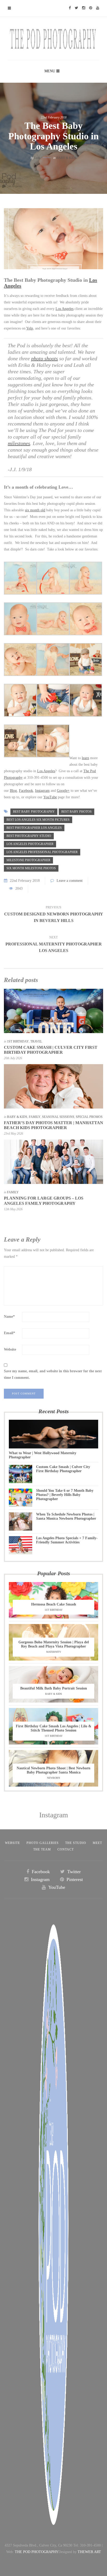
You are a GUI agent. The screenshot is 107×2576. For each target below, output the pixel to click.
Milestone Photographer (28, 860)
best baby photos (76, 812)
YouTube (50, 797)
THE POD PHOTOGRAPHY (37, 2552)
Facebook (26, 791)
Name (9, 1317)
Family (35, 1117)
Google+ (63, 791)
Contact (66, 1849)
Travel (36, 1041)
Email (9, 1333)
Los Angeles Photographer (30, 844)
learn (85, 758)
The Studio (76, 1843)
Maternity (54, 1652)
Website (10, 1349)
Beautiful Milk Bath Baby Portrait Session (54, 1688)
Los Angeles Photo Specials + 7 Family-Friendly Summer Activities (67, 1540)
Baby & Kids (66, 158)
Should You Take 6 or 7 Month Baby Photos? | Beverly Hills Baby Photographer (65, 1495)
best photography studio (29, 836)
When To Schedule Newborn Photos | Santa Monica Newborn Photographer (66, 1516)
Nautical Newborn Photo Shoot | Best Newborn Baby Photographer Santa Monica (53, 1770)
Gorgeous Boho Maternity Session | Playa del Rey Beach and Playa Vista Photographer (54, 1644)
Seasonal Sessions (58, 1117)
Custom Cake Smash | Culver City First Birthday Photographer (63, 1469)
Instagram (42, 791)
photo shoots (45, 358)
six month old (35, 510)
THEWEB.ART (89, 2552)
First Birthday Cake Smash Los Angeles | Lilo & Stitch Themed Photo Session (54, 1728)
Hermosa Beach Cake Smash (54, 1604)
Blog (13, 791)
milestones (19, 443)
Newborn (53, 1778)
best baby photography (34, 812)
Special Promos (89, 1117)
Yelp (30, 328)
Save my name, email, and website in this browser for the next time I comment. (53, 1374)
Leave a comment (70, 881)
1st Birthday (18, 1041)
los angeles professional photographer (42, 852)
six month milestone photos (31, 868)
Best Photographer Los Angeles (34, 828)
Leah (37, 158)
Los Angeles (65, 309)
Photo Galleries (43, 1843)
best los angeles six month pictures (38, 820)
